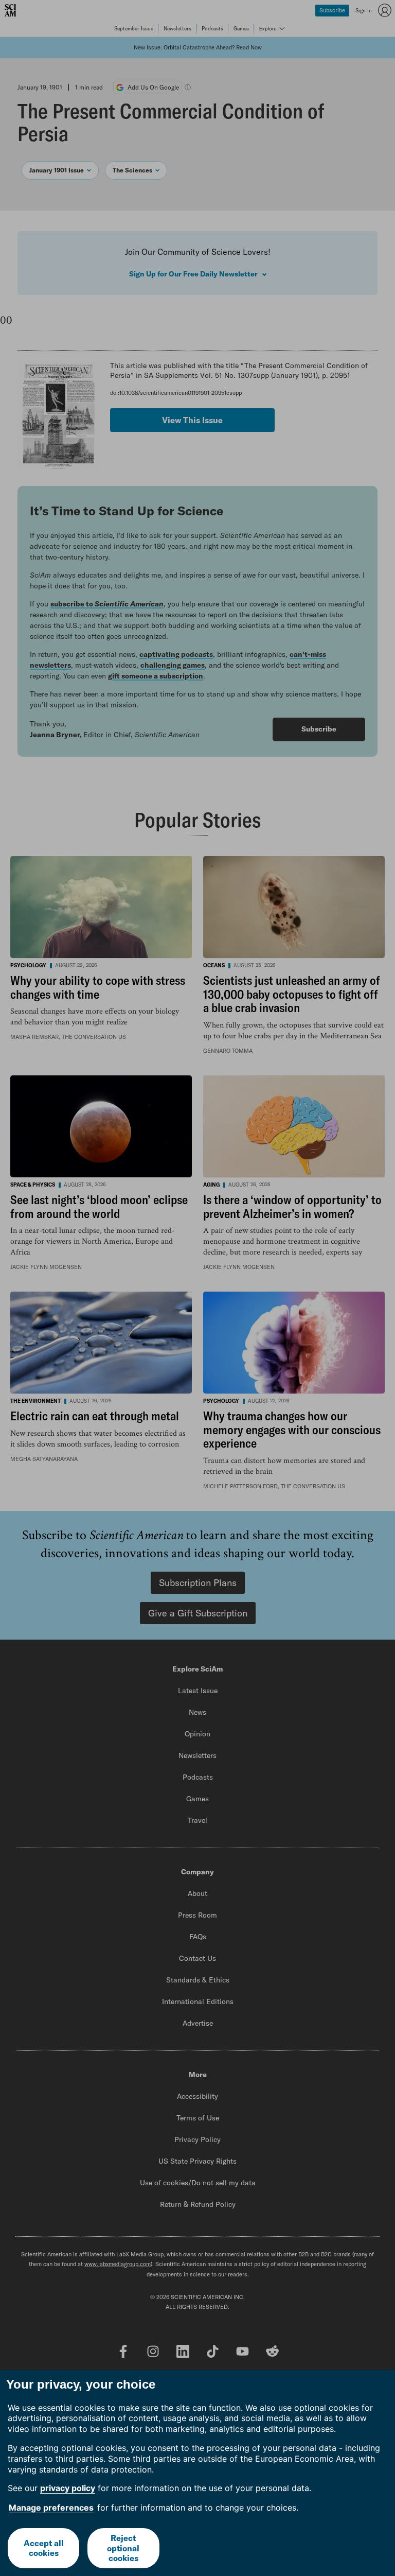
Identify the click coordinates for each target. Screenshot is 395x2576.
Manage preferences (51, 2508)
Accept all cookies (44, 2548)
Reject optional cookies (123, 2548)
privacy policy (68, 2488)
